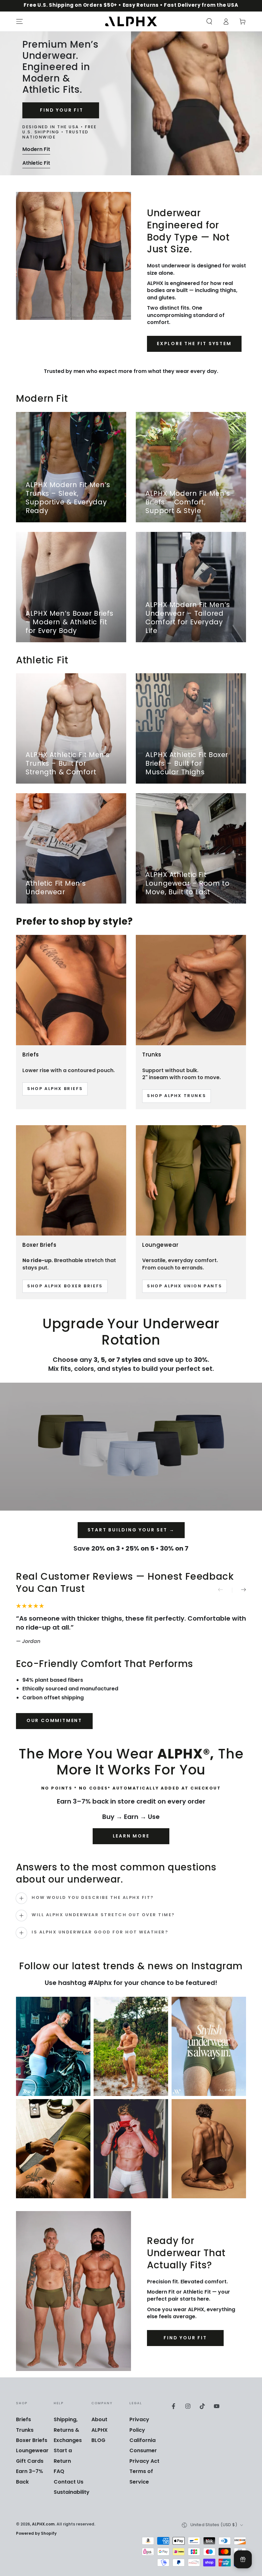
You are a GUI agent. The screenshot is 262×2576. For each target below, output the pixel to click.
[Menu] (19, 21)
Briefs (23, 2420)
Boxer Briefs (32, 2441)
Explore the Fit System (194, 344)
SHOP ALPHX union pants (185, 1286)
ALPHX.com (43, 2525)
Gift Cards (30, 2461)
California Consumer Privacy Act (144, 2451)
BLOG (98, 2441)
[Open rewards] (243, 2559)
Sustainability (72, 2493)
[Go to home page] (131, 21)
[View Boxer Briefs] (71, 1180)
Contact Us (69, 2482)
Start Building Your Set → (131, 1530)
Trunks (25, 2430)
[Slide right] (239, 1590)
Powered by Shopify (36, 2534)
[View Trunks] (191, 990)
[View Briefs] (71, 990)
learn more (131, 1836)
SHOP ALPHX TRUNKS (177, 1096)
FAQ (59, 2472)
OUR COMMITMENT (54, 1721)
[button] (209, 21)
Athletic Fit (36, 163)
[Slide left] (225, 1590)
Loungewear (32, 2451)
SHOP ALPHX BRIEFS (55, 1089)
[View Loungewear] (191, 1180)
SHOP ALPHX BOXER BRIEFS (65, 1286)
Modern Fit (36, 150)
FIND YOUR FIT (61, 111)
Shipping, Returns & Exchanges (68, 2430)
